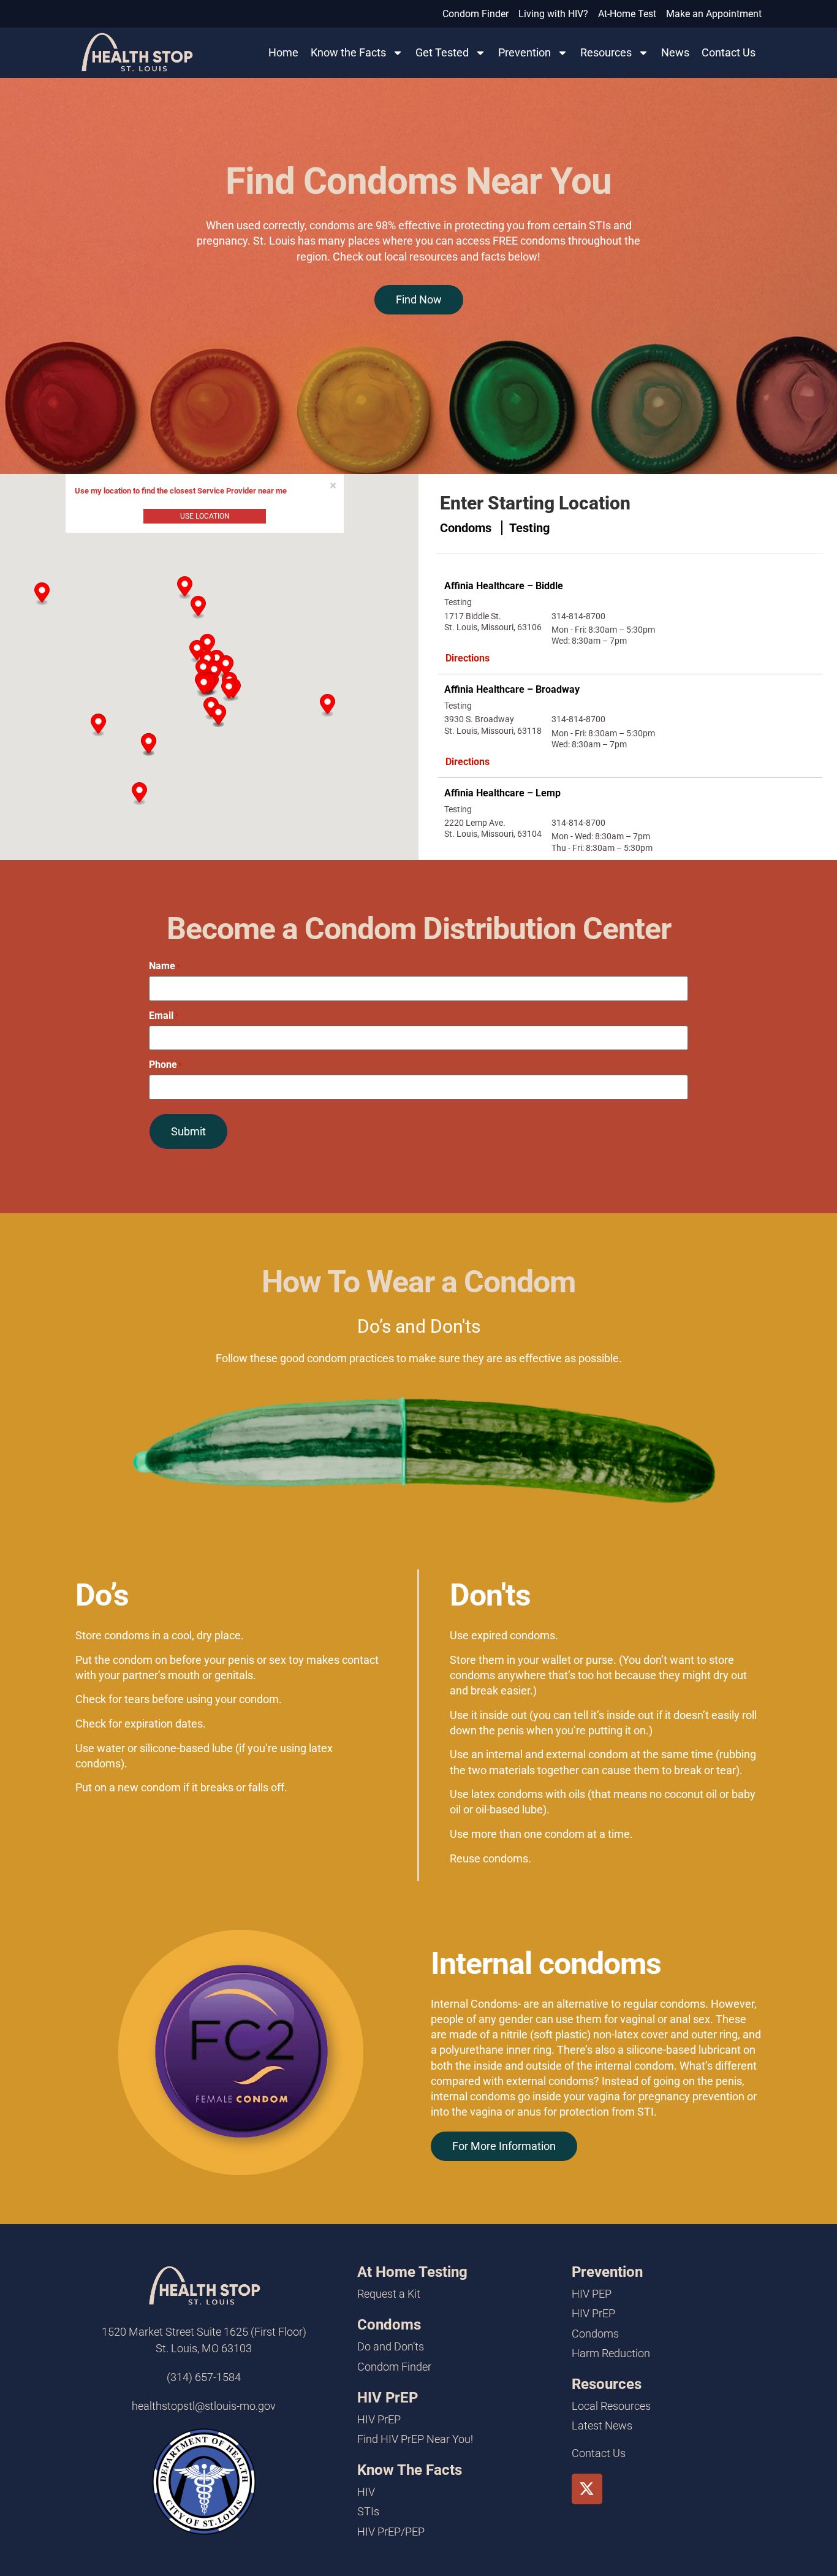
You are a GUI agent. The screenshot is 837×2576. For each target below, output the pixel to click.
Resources (606, 52)
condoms (683, 2004)
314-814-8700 (578, 616)
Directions (468, 658)
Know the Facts (348, 52)
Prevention (525, 52)
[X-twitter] (587, 2489)
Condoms (467, 528)
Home (283, 52)
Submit (188, 1131)
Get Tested (442, 52)
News (675, 52)
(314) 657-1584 (204, 2377)
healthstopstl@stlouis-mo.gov (204, 2406)
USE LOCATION (205, 516)
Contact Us (729, 52)
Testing (529, 528)
